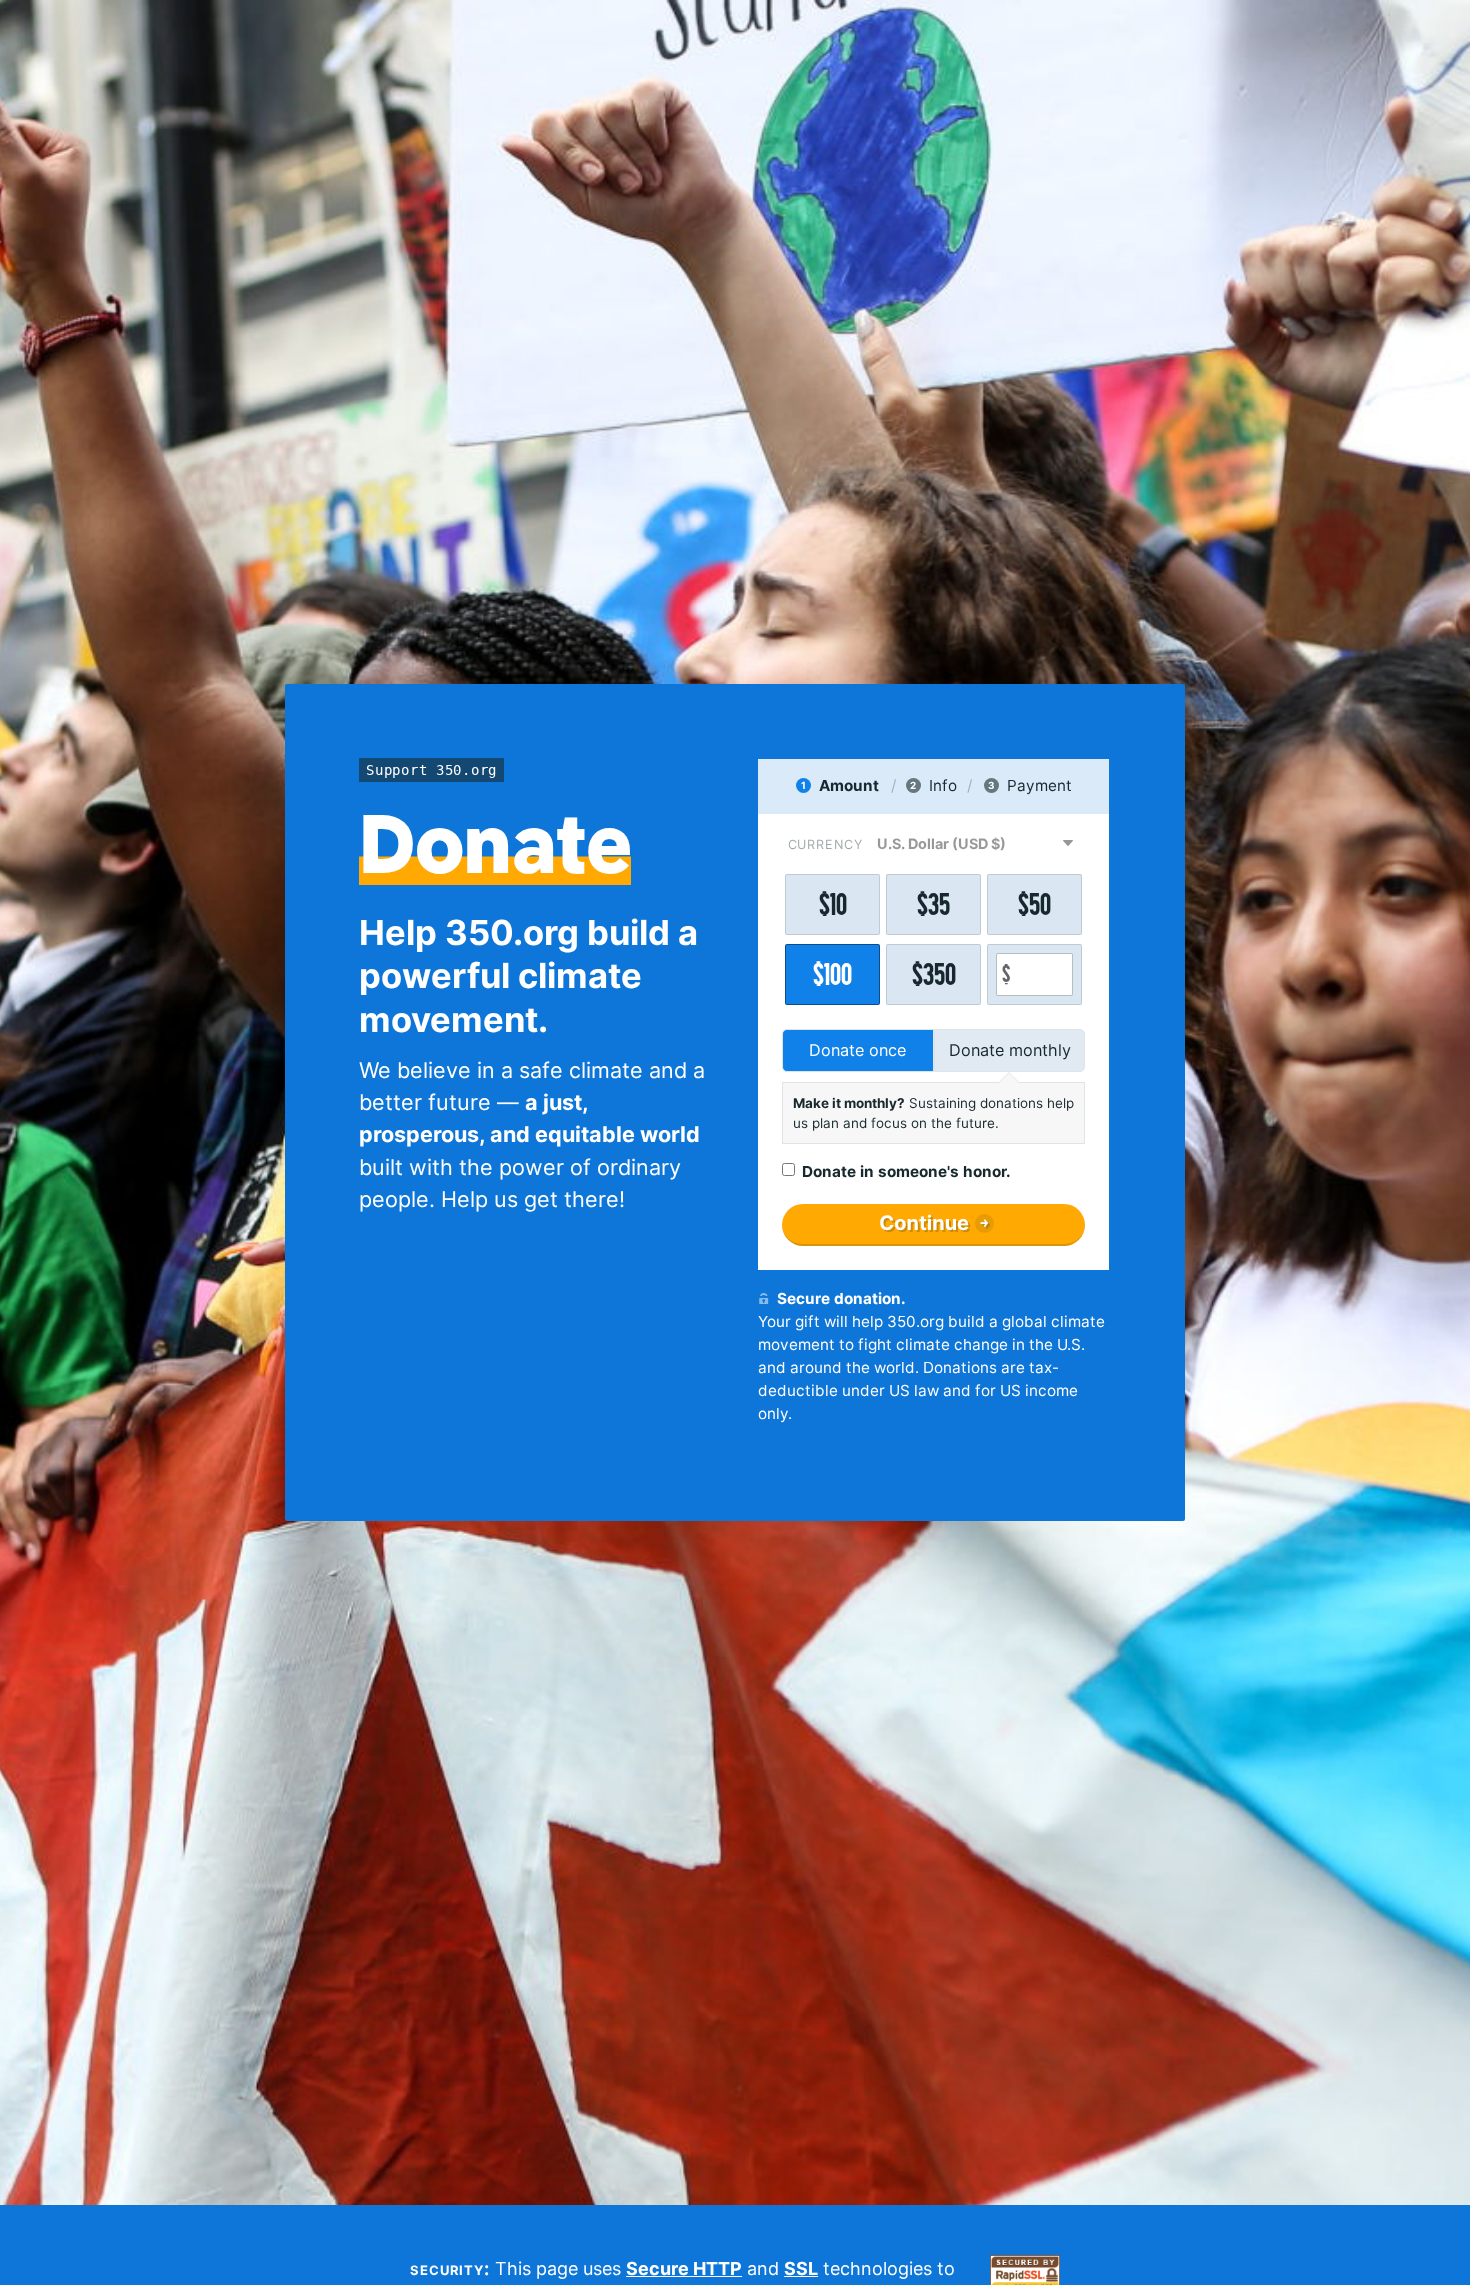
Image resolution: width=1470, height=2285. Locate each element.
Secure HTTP (684, 2268)
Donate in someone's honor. (906, 1171)
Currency (825, 844)
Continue (924, 1223)
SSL (801, 2268)
